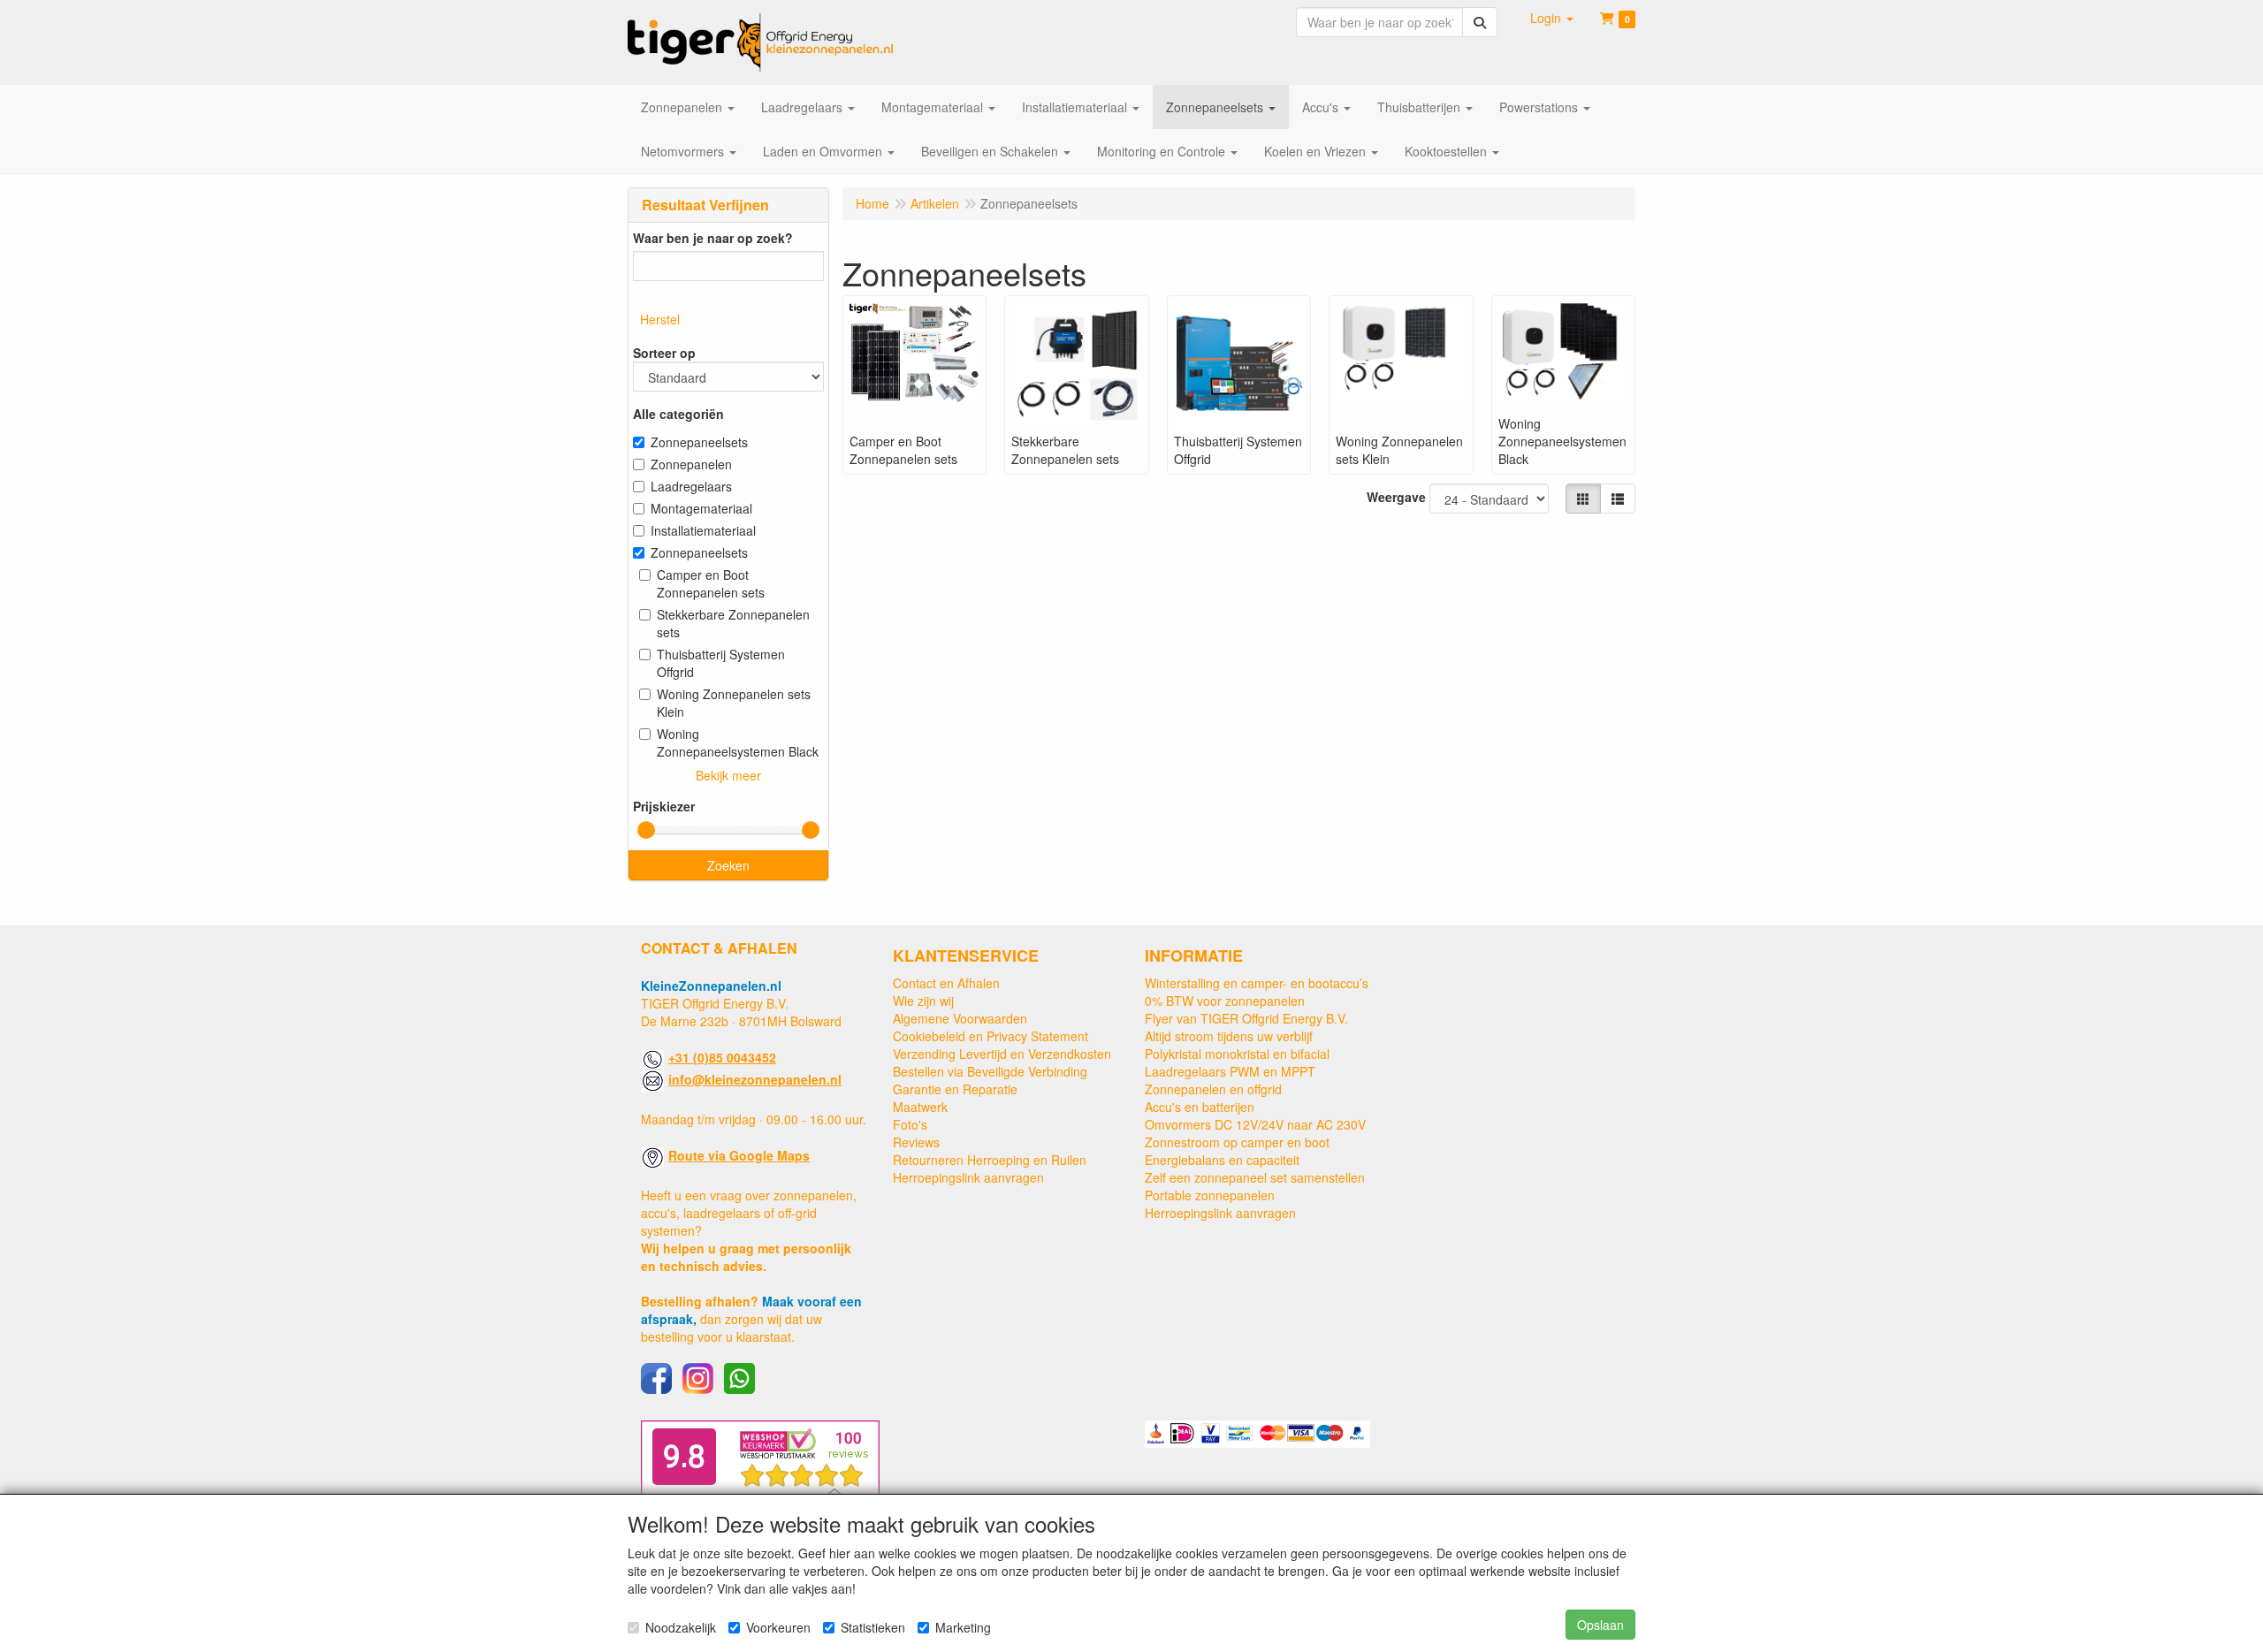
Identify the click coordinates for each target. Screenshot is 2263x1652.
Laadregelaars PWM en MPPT (1230, 1071)
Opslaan (1600, 1625)
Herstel (660, 319)
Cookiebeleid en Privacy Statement (991, 1036)
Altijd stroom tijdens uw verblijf (1229, 1036)
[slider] (646, 830)
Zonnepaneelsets (699, 442)
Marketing (963, 1627)
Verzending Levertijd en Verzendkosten (1002, 1054)
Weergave (1396, 497)
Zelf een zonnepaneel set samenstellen (1255, 1177)
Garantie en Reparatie (955, 1089)
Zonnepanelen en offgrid (1213, 1089)
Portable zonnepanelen (1210, 1195)
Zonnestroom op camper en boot (1237, 1142)
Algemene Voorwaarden (960, 1018)
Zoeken (728, 865)
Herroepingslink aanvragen (968, 1177)
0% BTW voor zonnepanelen (1225, 1001)
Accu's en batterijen (1200, 1107)
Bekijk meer (728, 775)
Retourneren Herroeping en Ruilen (990, 1160)
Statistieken (873, 1627)
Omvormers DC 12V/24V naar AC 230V (1255, 1124)
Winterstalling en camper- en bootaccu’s (1257, 983)
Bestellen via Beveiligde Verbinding (990, 1071)
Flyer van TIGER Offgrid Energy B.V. (1246, 1018)
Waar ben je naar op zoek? (713, 238)
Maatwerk (920, 1107)
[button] (1552, 18)
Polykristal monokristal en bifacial (1237, 1054)
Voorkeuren (778, 1627)
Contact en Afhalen (946, 983)
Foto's (910, 1124)
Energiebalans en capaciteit (1222, 1160)
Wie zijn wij (923, 1001)
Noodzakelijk (681, 1627)
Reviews (916, 1142)
